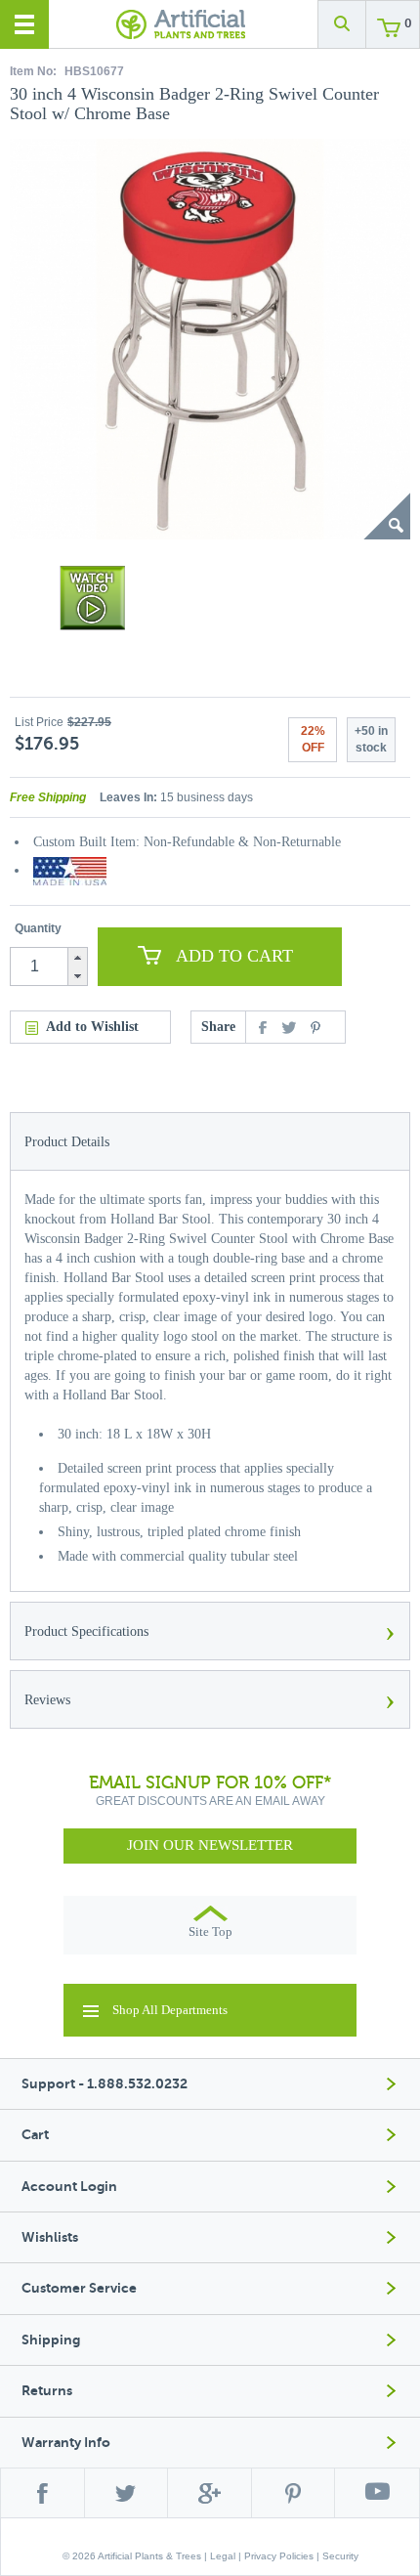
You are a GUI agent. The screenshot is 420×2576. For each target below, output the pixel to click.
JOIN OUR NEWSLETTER (210, 1845)
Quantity (38, 928)
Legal (223, 2556)
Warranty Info (66, 2443)
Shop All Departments (170, 2010)
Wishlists (50, 2237)
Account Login (69, 2187)
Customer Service (79, 2288)
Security (340, 2556)
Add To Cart (234, 956)
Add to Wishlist (92, 1027)
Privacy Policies (279, 2556)
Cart (35, 2135)
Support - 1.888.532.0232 (105, 2084)
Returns (47, 2391)
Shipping (51, 2340)
